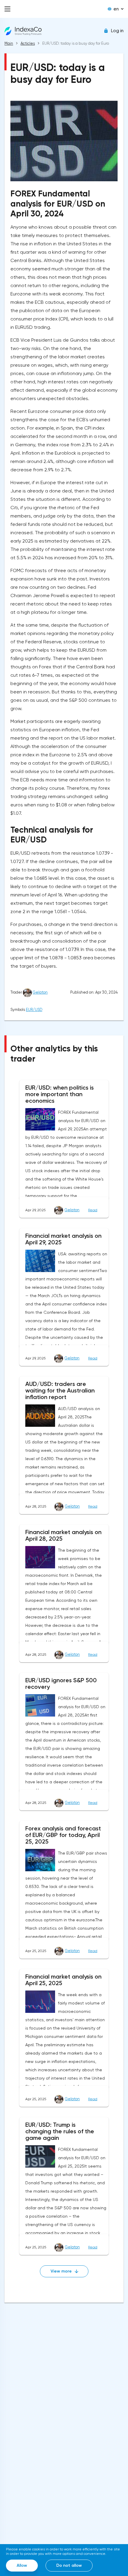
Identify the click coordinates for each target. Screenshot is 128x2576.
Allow (22, 2565)
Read (93, 1210)
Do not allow (69, 2565)
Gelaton (40, 992)
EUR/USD (34, 1010)
